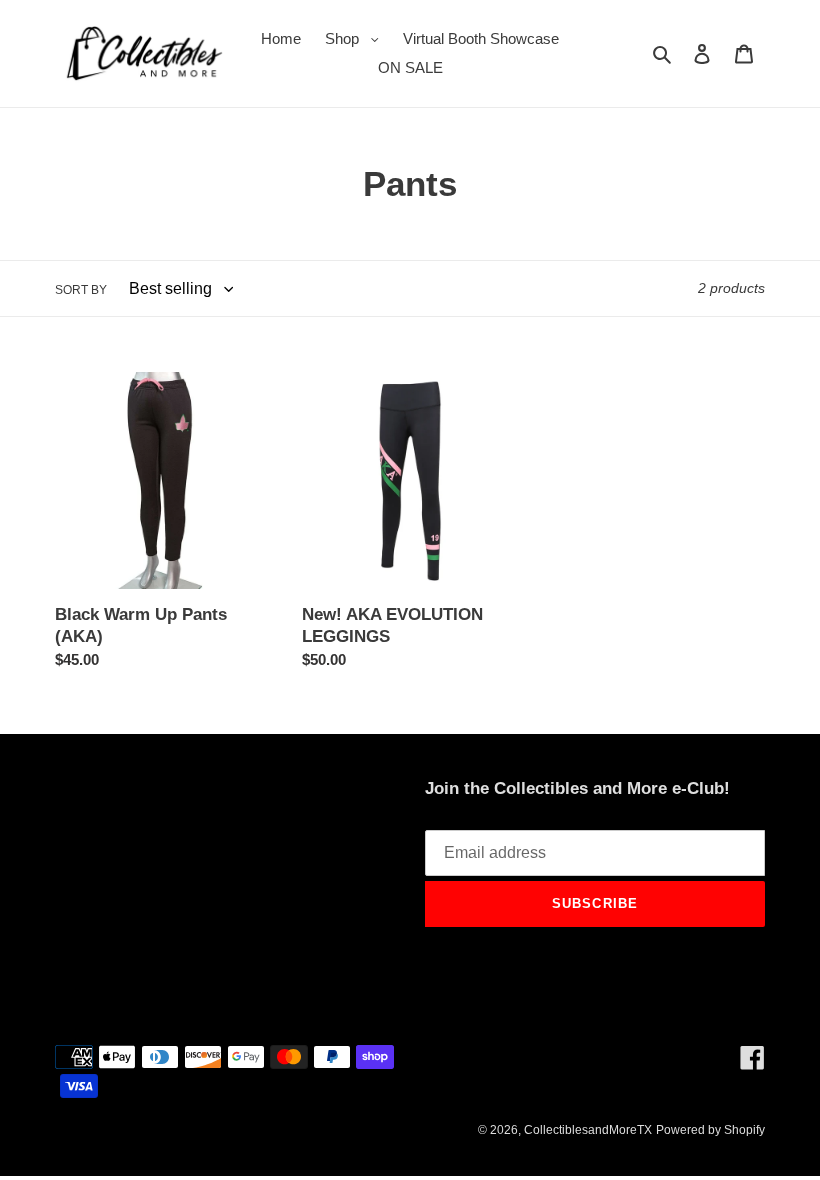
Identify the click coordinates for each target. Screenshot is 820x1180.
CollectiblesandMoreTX (588, 1130)
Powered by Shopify (710, 1130)
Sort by (81, 290)
